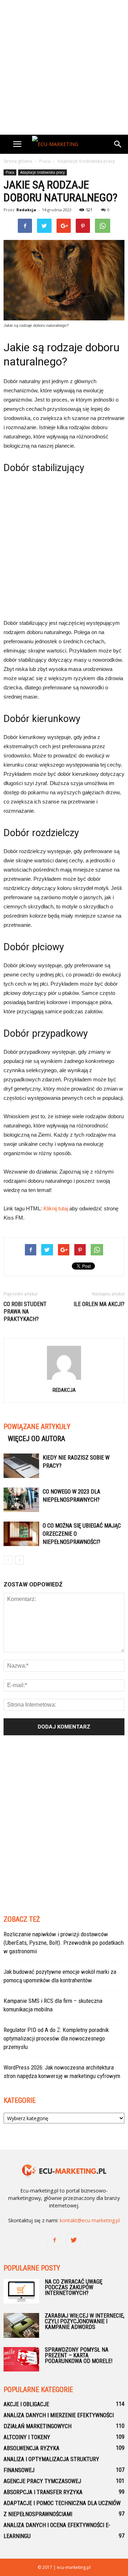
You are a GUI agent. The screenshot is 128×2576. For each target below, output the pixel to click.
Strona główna (18, 161)
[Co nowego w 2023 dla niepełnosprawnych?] (21, 1500)
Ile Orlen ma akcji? (99, 1304)
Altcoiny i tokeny (27, 2437)
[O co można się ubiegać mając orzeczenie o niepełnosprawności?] (21, 1534)
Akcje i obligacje (26, 2404)
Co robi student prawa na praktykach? (25, 1312)
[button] (118, 144)
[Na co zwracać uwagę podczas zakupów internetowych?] (21, 2291)
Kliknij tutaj (56, 1208)
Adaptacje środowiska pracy (42, 172)
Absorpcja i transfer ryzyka (43, 2492)
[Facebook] (54, 2240)
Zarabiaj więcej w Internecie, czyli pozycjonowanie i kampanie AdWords (85, 2321)
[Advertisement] (64, 67)
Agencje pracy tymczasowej (42, 2481)
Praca (10, 172)
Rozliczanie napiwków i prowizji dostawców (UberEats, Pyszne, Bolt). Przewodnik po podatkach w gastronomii (64, 1943)
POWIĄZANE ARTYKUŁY (37, 1427)
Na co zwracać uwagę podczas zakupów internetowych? (74, 2287)
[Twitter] (74, 2240)
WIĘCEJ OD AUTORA (36, 1439)
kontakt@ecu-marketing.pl (90, 2220)
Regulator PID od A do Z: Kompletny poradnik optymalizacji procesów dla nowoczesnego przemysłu (56, 2038)
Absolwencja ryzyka (31, 2448)
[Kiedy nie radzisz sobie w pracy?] (21, 1466)
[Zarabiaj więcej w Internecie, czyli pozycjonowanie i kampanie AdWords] (21, 2325)
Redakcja (26, 210)
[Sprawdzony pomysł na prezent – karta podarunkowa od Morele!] (21, 2359)
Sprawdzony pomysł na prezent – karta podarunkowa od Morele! (79, 2355)
